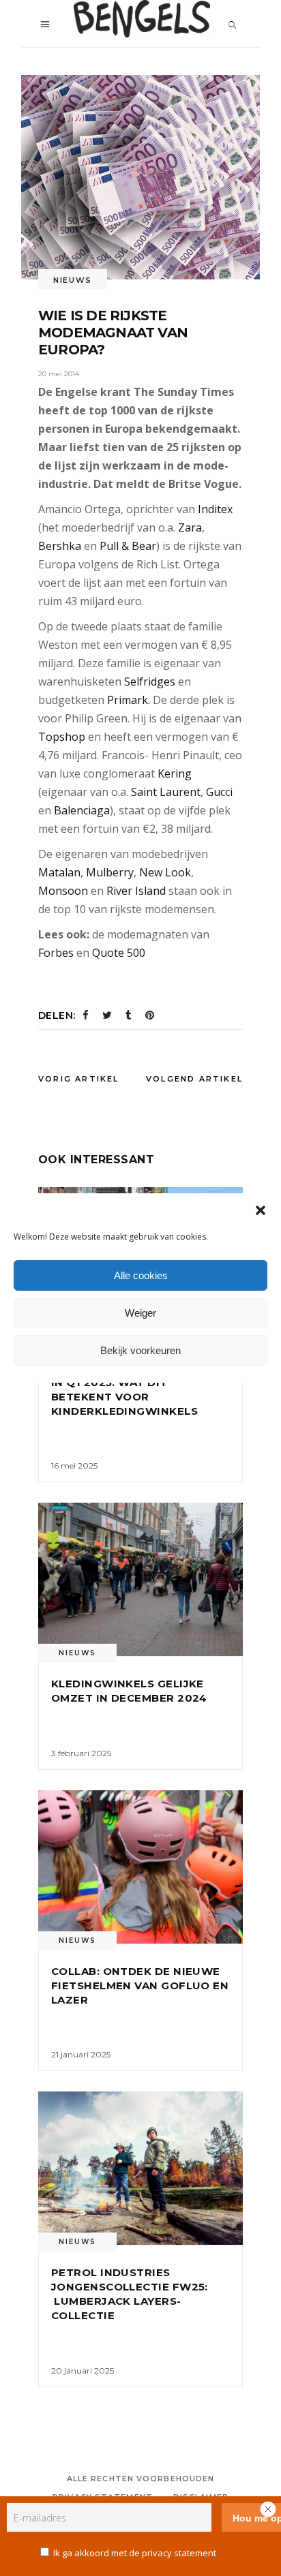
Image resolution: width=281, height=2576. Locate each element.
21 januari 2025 (81, 2054)
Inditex (215, 509)
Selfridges (150, 681)
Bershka (60, 546)
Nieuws (73, 280)
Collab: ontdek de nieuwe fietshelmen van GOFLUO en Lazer (140, 1985)
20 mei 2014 (59, 374)
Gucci (219, 792)
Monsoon (63, 891)
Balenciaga (82, 810)
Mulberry (110, 872)
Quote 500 (119, 953)
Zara (190, 527)
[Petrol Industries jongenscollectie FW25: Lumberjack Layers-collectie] (140, 2168)
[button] (261, 1210)
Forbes (56, 953)
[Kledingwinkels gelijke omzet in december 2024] (140, 1579)
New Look (165, 872)
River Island (136, 891)
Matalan (59, 872)
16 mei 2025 (74, 1466)
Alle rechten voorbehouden (141, 2479)
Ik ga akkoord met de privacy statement (135, 2553)
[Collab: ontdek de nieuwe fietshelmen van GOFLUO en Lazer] (140, 1867)
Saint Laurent (166, 792)
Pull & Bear (128, 546)
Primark (128, 700)
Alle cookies (141, 1275)
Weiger (140, 1313)
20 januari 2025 (83, 2371)
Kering (175, 773)
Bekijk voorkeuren (140, 1350)
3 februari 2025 (81, 1753)
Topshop (62, 737)
